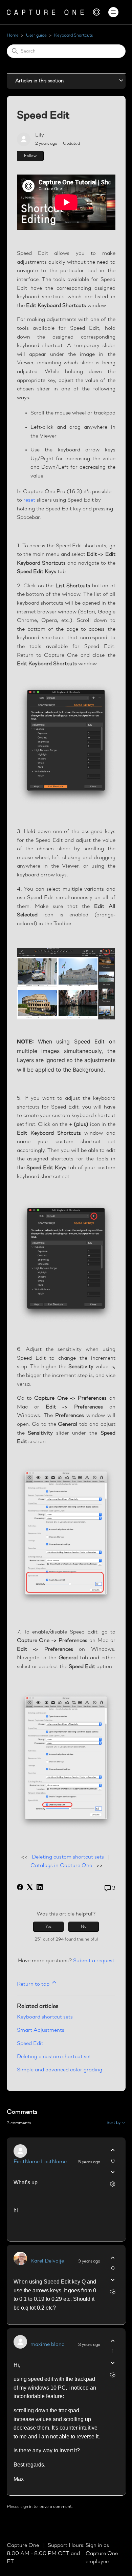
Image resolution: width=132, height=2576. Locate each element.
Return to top (34, 1984)
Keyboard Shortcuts (73, 35)
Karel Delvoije (47, 2261)
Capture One (24, 2545)
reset (29, 500)
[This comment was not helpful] (113, 2172)
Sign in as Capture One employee (102, 2554)
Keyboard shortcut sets (45, 2017)
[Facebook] (20, 1887)
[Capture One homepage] (53, 12)
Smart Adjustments (41, 2030)
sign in (27, 2507)
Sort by (114, 2123)
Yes (48, 1927)
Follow (30, 156)
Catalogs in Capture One (61, 1866)
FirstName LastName (40, 2162)
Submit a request (94, 1961)
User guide (36, 35)
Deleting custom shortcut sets (68, 1857)
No (84, 1927)
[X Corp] (30, 1887)
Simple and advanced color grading (60, 2070)
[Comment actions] (113, 2184)
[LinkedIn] (40, 1887)
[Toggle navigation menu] (114, 12)
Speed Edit (30, 2044)
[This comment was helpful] (113, 2150)
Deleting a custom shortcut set (54, 2057)
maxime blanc (47, 2345)
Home (13, 35)
